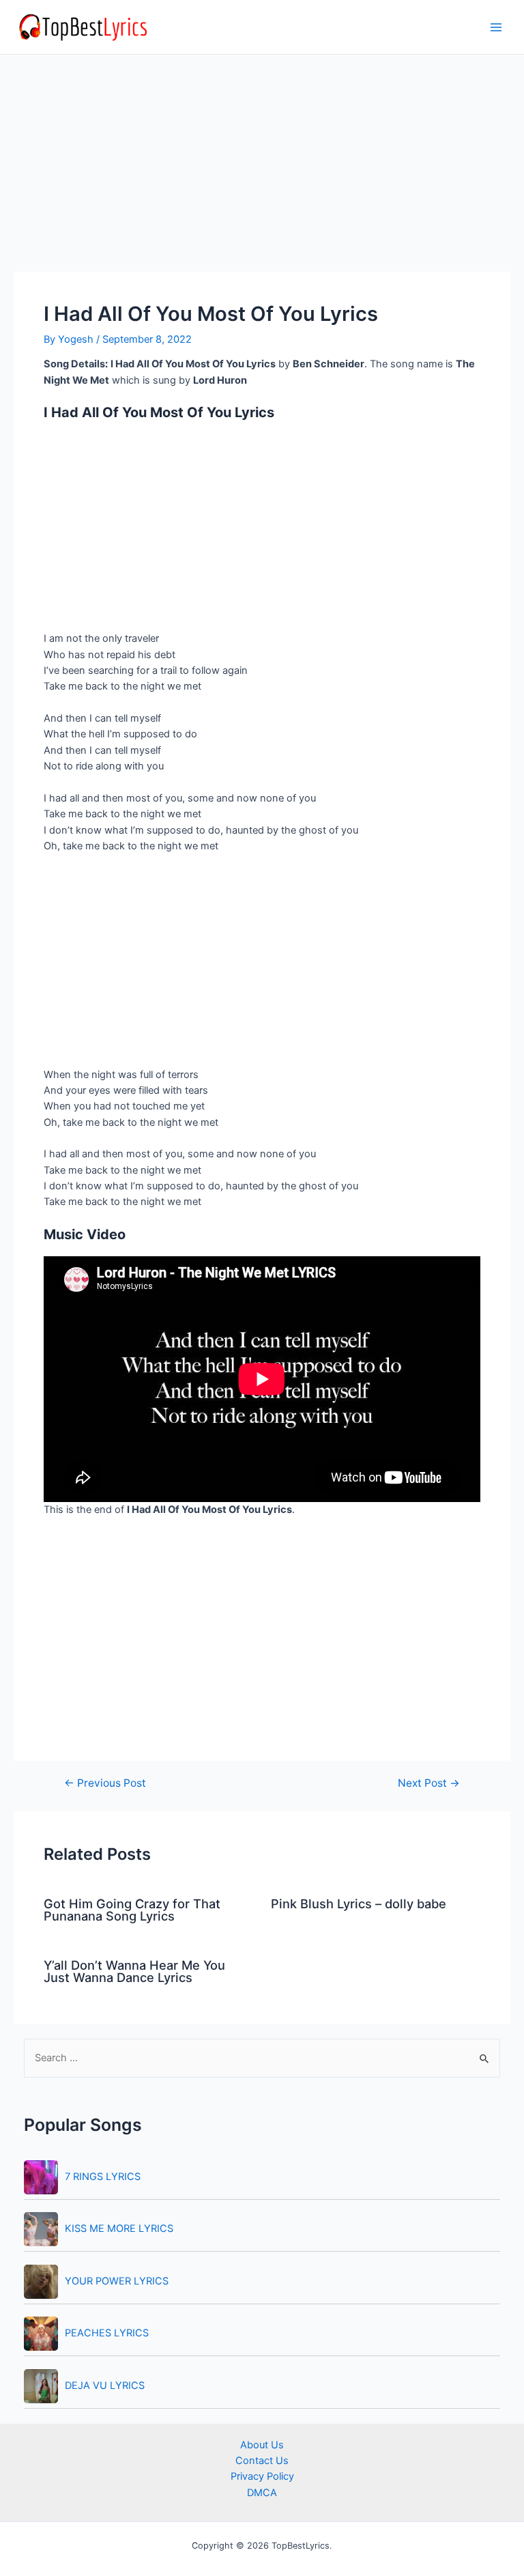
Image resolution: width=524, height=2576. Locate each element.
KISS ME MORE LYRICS (119, 2228)
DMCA (262, 2493)
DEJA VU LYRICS (105, 2386)
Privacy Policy (262, 2476)
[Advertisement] (262, 171)
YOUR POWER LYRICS (117, 2281)
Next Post (429, 1783)
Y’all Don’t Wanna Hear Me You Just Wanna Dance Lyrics (134, 1971)
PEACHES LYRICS (107, 2333)
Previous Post (105, 1783)
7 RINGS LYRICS (103, 2177)
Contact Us (262, 2461)
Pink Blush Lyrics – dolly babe (359, 1903)
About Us (262, 2445)
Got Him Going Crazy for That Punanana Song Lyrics (132, 1910)
